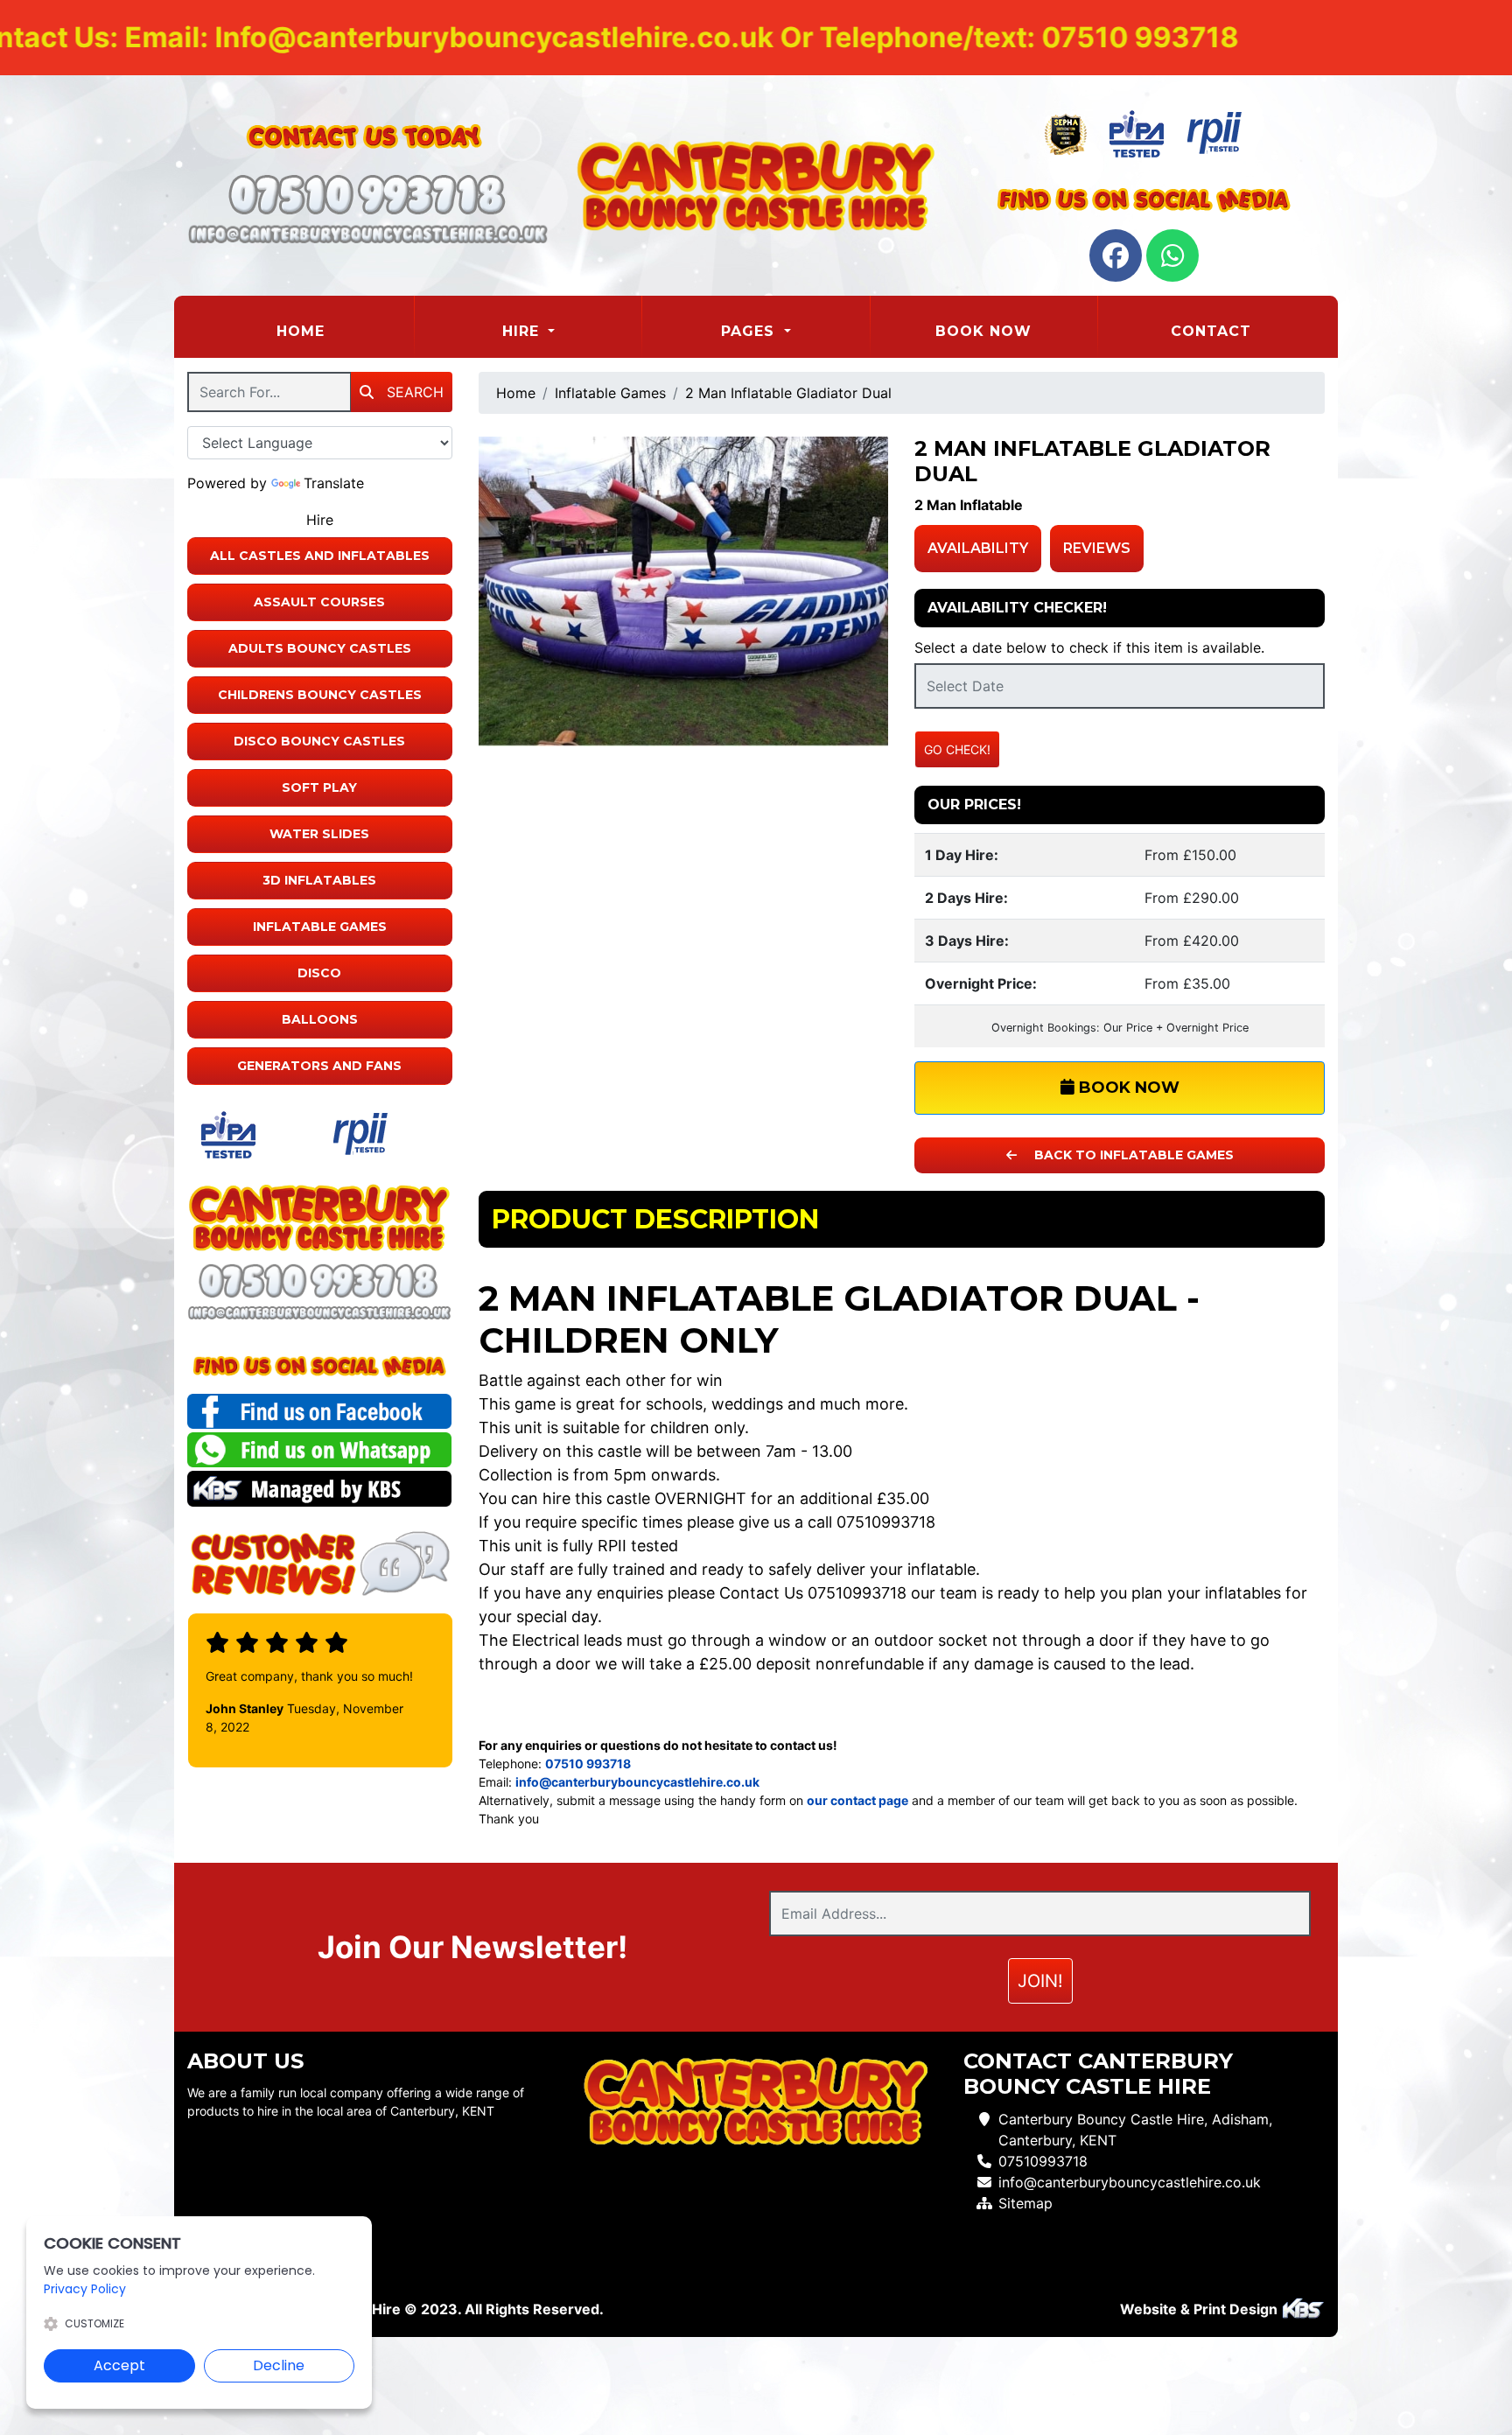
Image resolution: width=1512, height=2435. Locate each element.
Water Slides (319, 834)
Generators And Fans (319, 1066)
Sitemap (1025, 2203)
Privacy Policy (85, 2289)
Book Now (983, 331)
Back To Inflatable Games (1132, 1155)
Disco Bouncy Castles (319, 741)
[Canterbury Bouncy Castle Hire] (756, 185)
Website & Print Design (1200, 2309)
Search (413, 392)
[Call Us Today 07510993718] (320, 1281)
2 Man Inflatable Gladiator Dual (788, 393)
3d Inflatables (319, 880)
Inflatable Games (320, 927)
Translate (334, 483)
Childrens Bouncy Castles (320, 695)
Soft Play (319, 787)
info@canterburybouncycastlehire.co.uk (1130, 2182)
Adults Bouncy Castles (320, 648)
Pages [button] (750, 331)
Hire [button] (523, 331)
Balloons (320, 1019)
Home (344, 331)
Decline (279, 2365)
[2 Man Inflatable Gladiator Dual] (684, 591)
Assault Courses (319, 602)
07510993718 (1043, 2161)
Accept (119, 2365)
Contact (1211, 331)
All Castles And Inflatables (320, 556)
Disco (319, 973)
